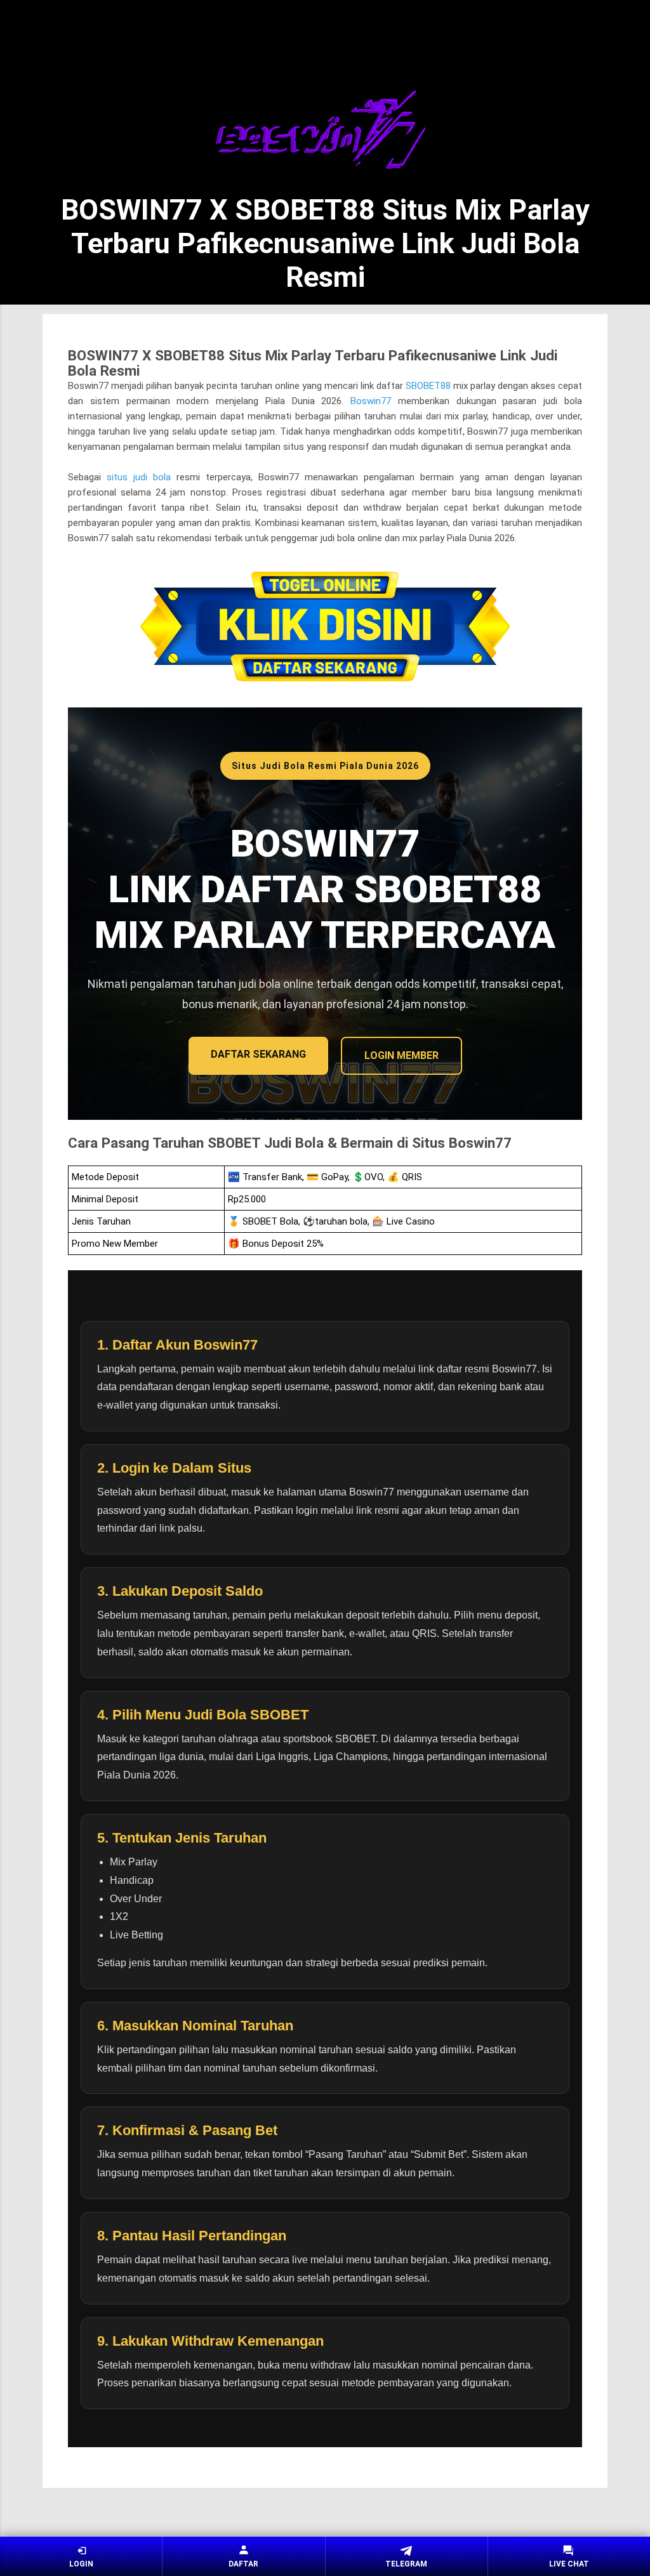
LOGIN (81, 2564)
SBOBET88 (428, 386)
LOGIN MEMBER (401, 1055)
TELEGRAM (406, 2564)
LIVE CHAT (569, 2564)
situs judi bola (139, 477)
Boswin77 (371, 401)
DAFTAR (243, 2564)
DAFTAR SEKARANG (258, 1054)
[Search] (600, 32)
